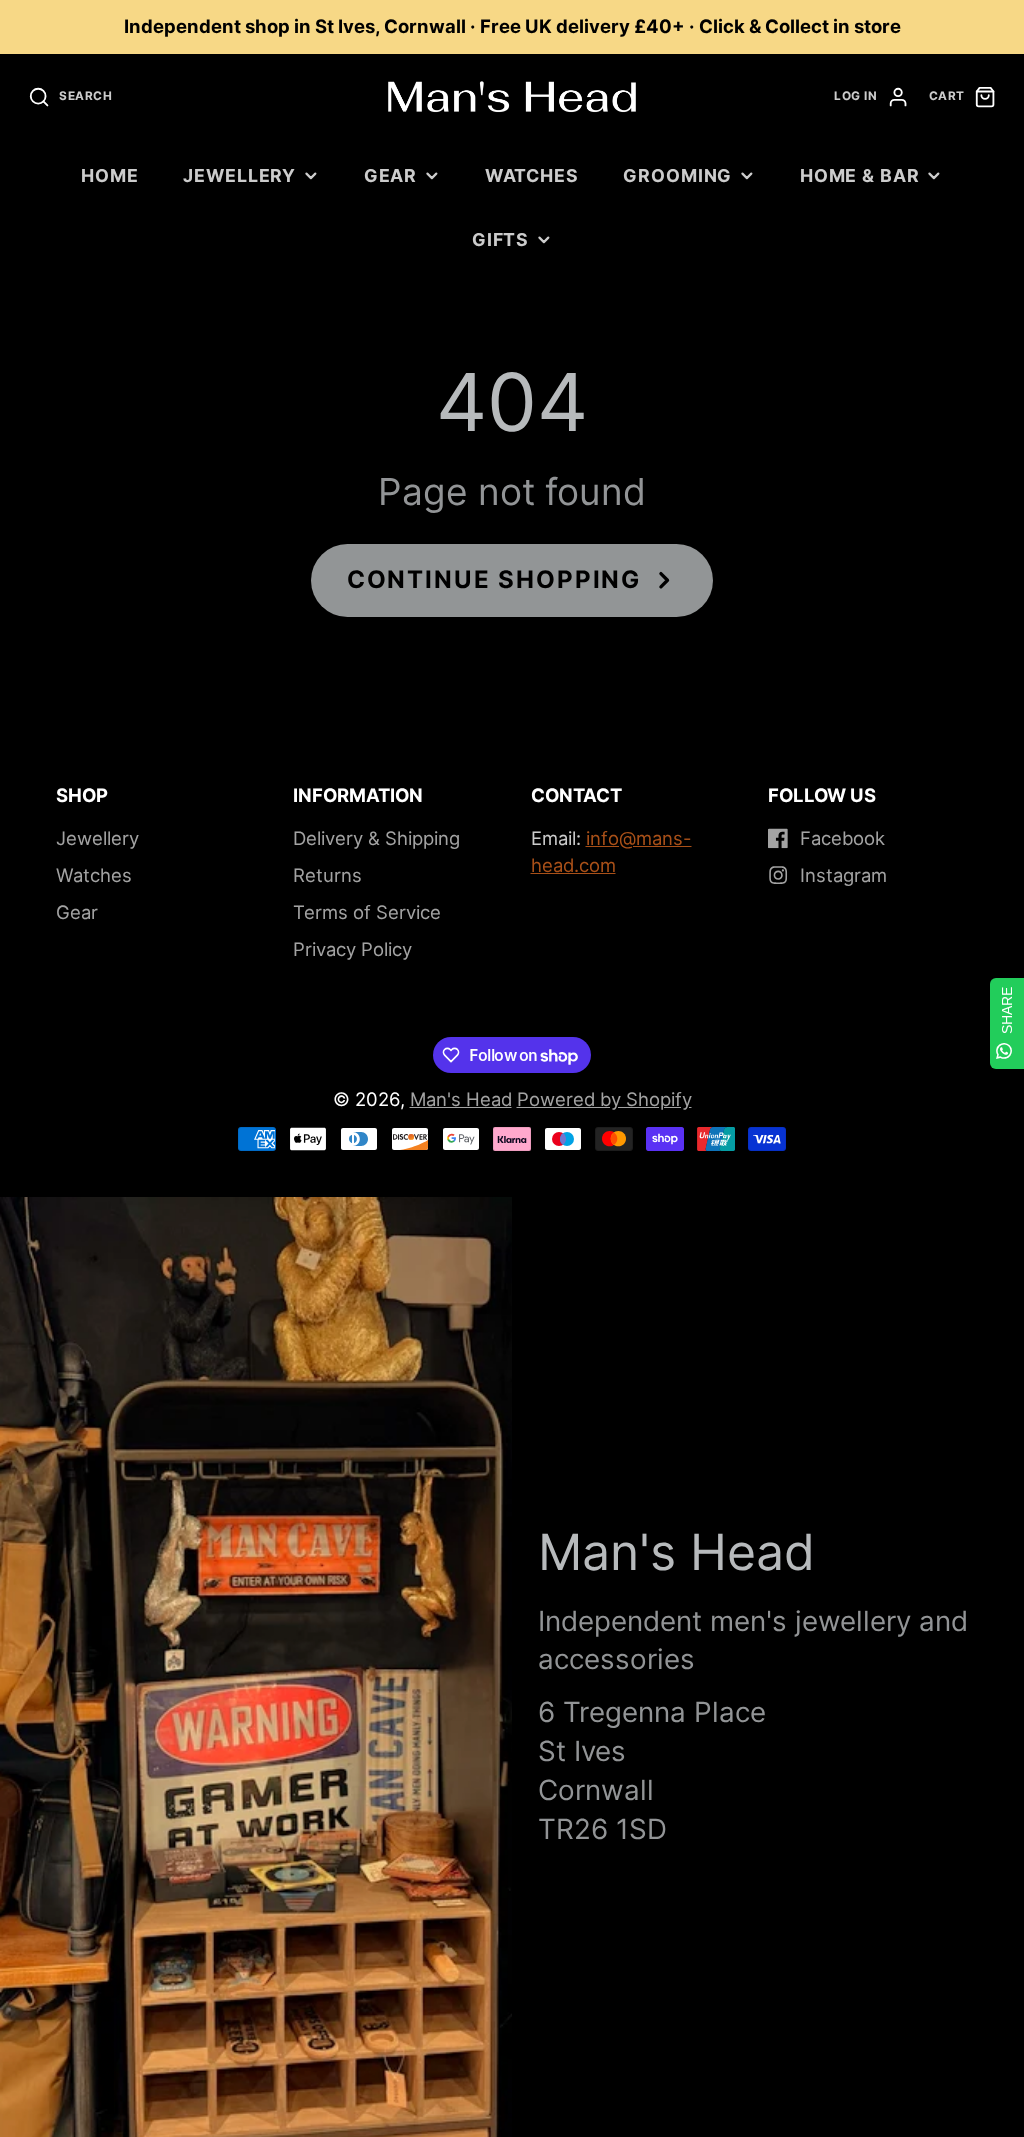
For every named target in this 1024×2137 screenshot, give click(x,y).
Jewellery (239, 175)
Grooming (677, 175)
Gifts (500, 239)
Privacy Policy (352, 949)
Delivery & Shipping (376, 838)
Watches (532, 175)
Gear (391, 175)
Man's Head (461, 1099)
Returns (327, 875)
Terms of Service (367, 912)
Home (110, 175)
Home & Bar (860, 175)
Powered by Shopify (604, 1099)
